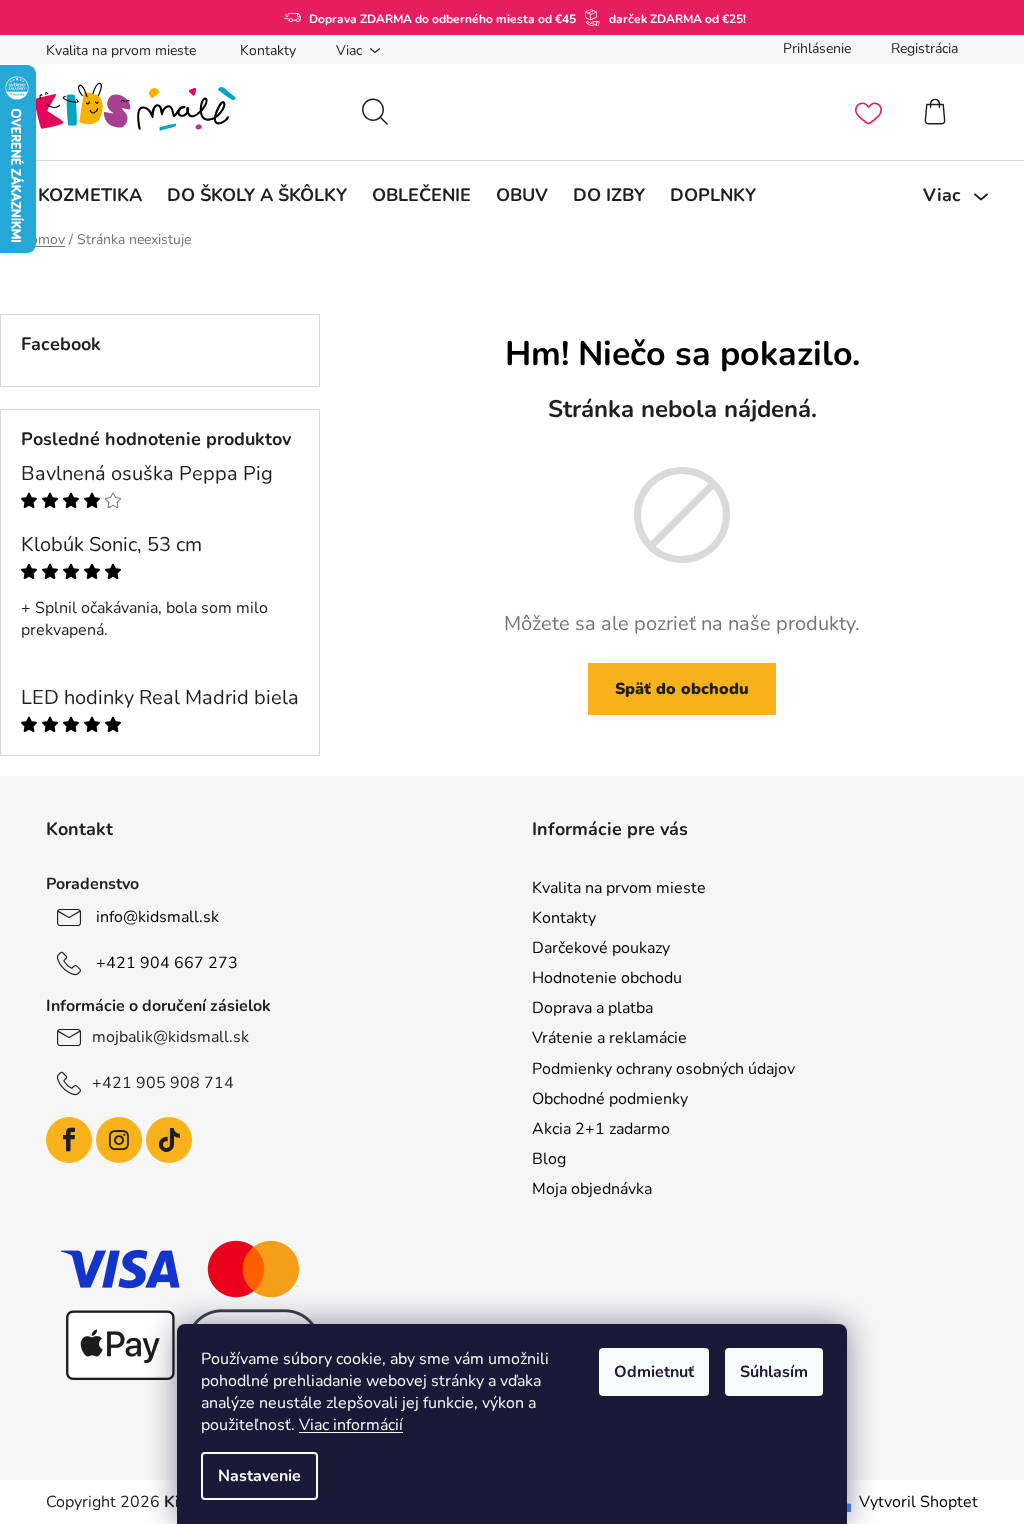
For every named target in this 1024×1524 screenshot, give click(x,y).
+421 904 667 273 (167, 963)
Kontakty (268, 50)
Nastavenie (259, 1476)
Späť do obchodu (682, 689)
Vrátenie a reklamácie (609, 1038)
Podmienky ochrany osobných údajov (663, 1069)
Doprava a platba (592, 1008)
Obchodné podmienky (610, 1099)
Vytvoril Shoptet (918, 1502)
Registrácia (924, 48)
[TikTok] (169, 1140)
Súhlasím (774, 1372)
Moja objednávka (592, 1189)
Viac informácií (351, 1425)
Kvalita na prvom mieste (121, 50)
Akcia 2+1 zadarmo (601, 1129)
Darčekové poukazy (601, 948)
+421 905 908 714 (163, 1083)
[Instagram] (119, 1140)
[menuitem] (90, 195)
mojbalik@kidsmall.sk (170, 1037)
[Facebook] (69, 1140)
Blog (549, 1159)
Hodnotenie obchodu (607, 978)
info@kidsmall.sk (157, 917)
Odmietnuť (654, 1372)
